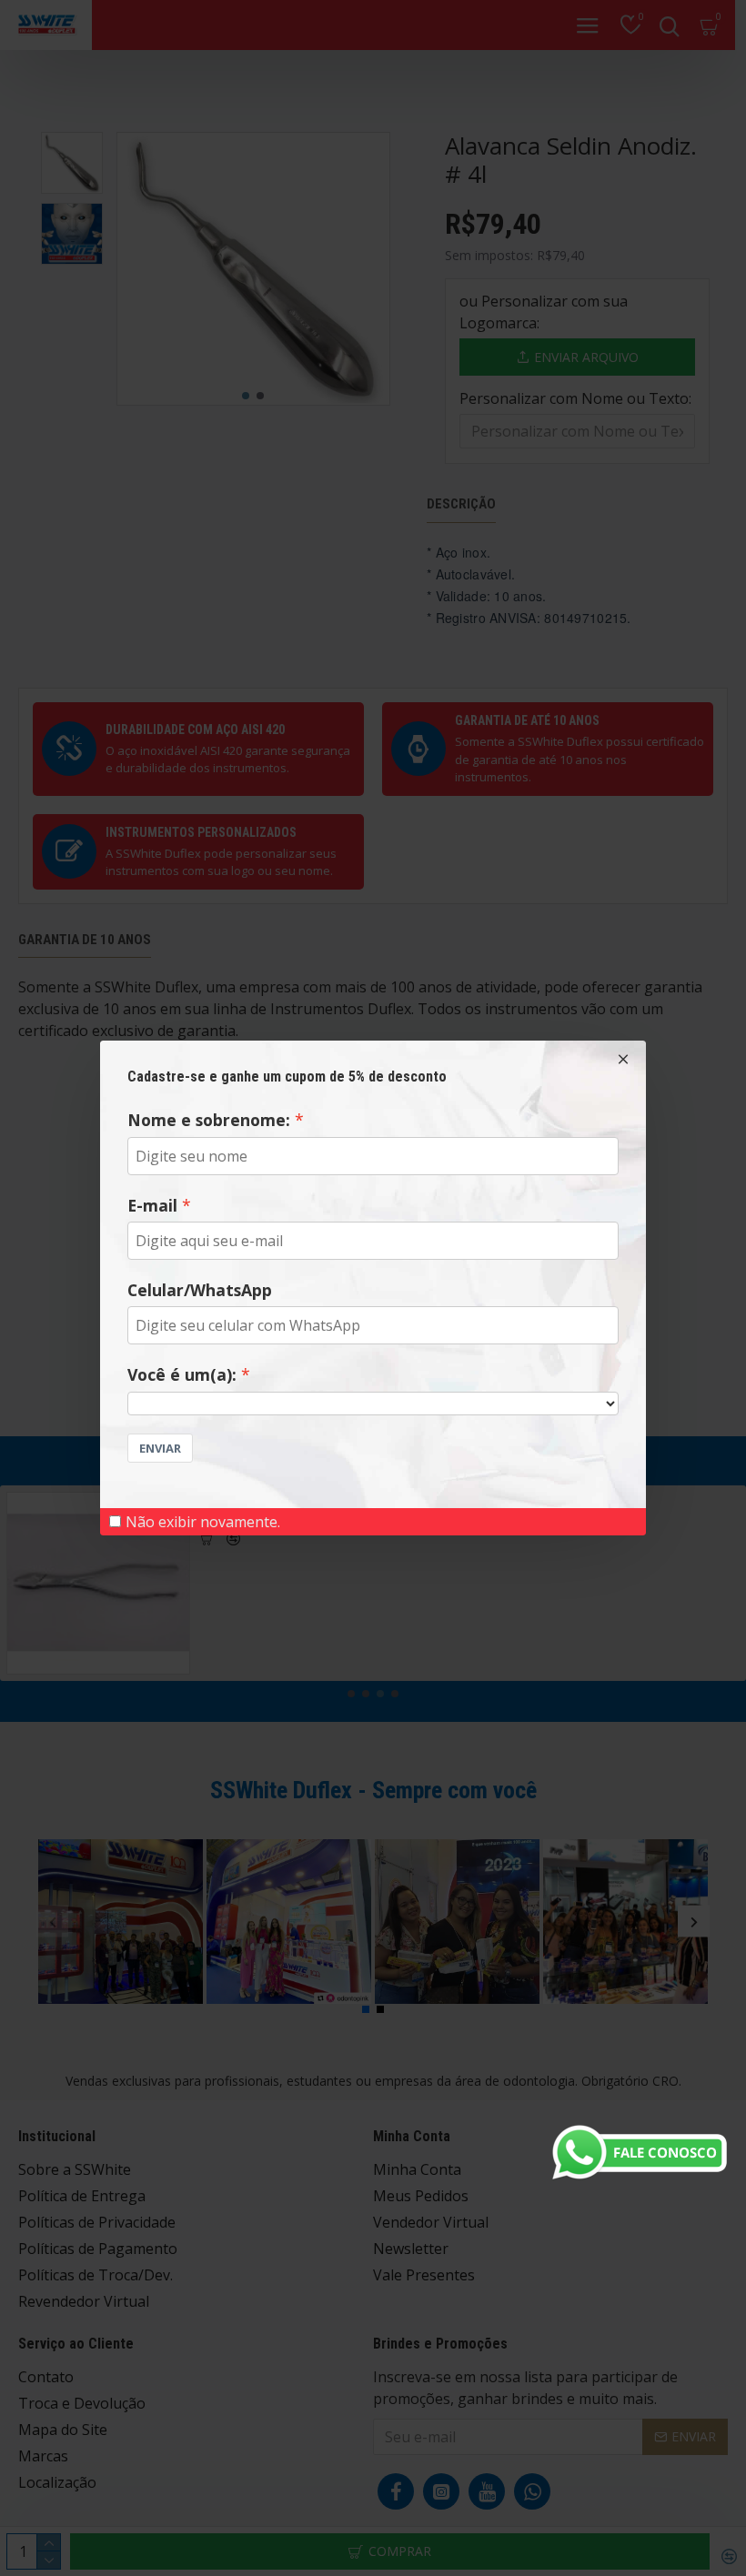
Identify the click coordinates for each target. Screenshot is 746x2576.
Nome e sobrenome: (209, 1120)
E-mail (152, 1205)
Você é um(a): (182, 1374)
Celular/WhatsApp (200, 1290)
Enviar (160, 1448)
